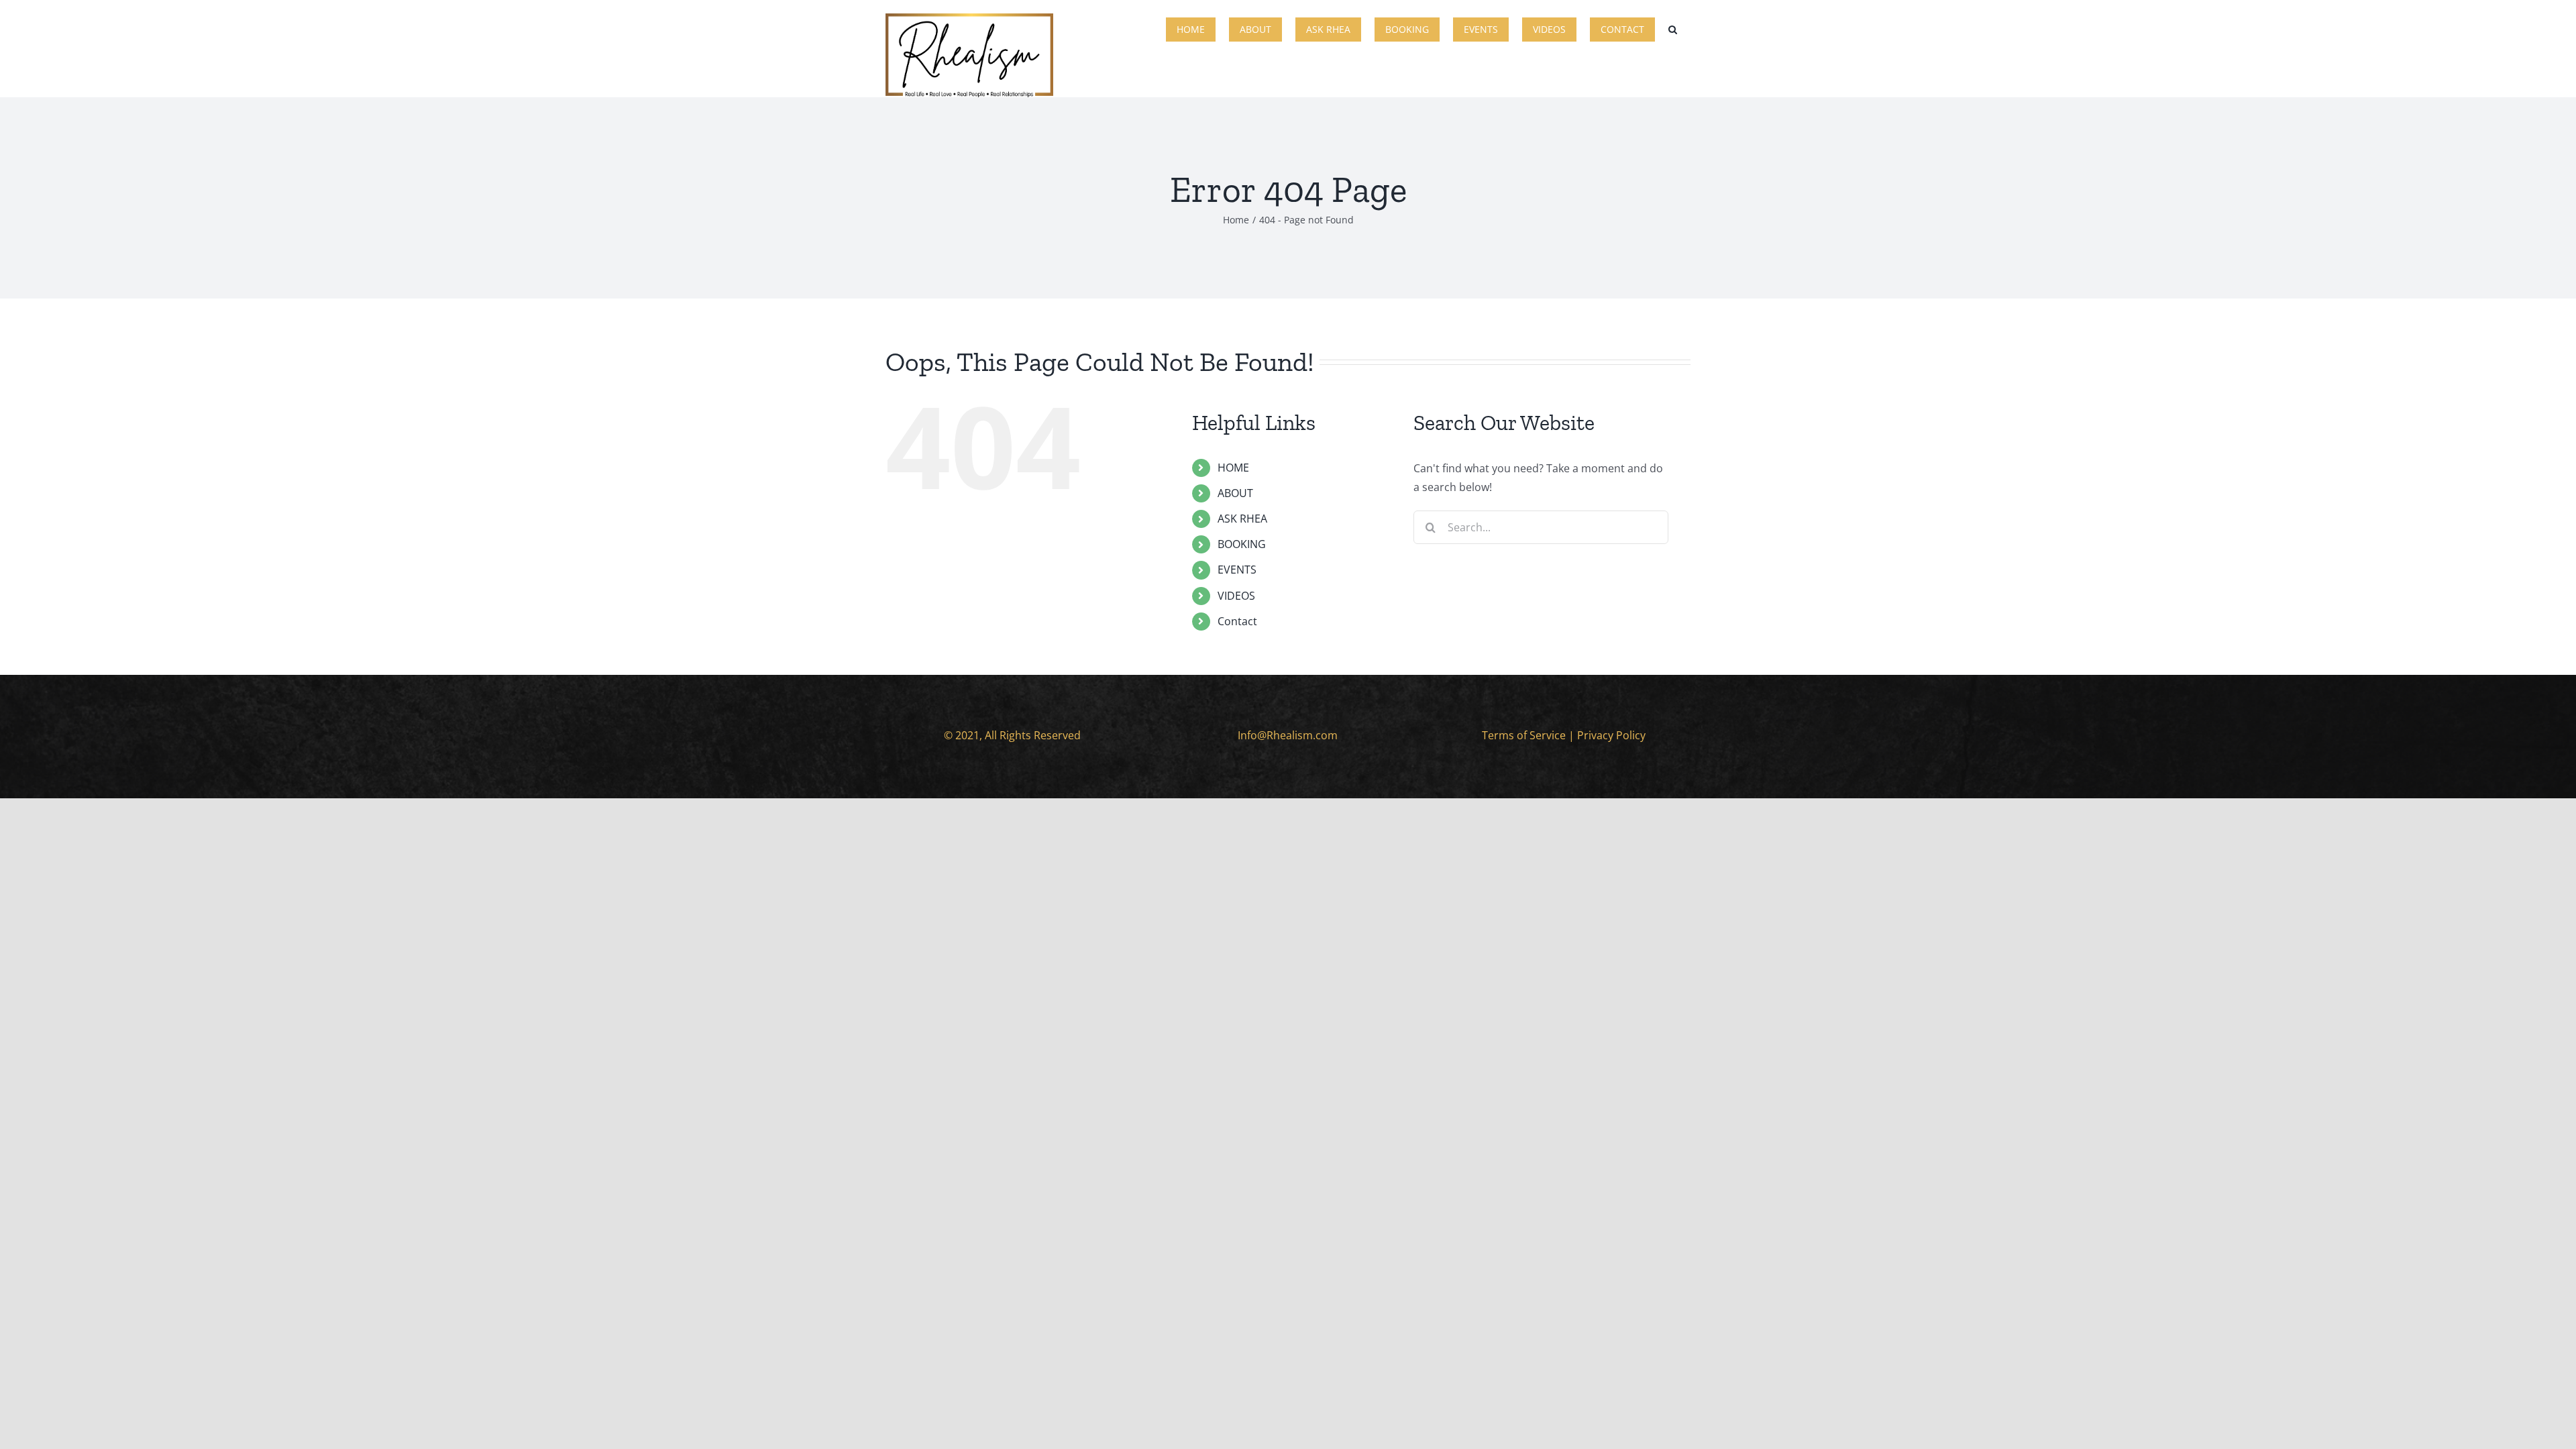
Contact (1237, 621)
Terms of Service (1524, 735)
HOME (1233, 468)
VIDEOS (1236, 596)
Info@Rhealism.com (1288, 735)
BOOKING (1242, 544)
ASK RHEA (1242, 519)
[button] (1673, 28)
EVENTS (1237, 570)
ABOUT (1235, 493)
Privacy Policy (1611, 735)
